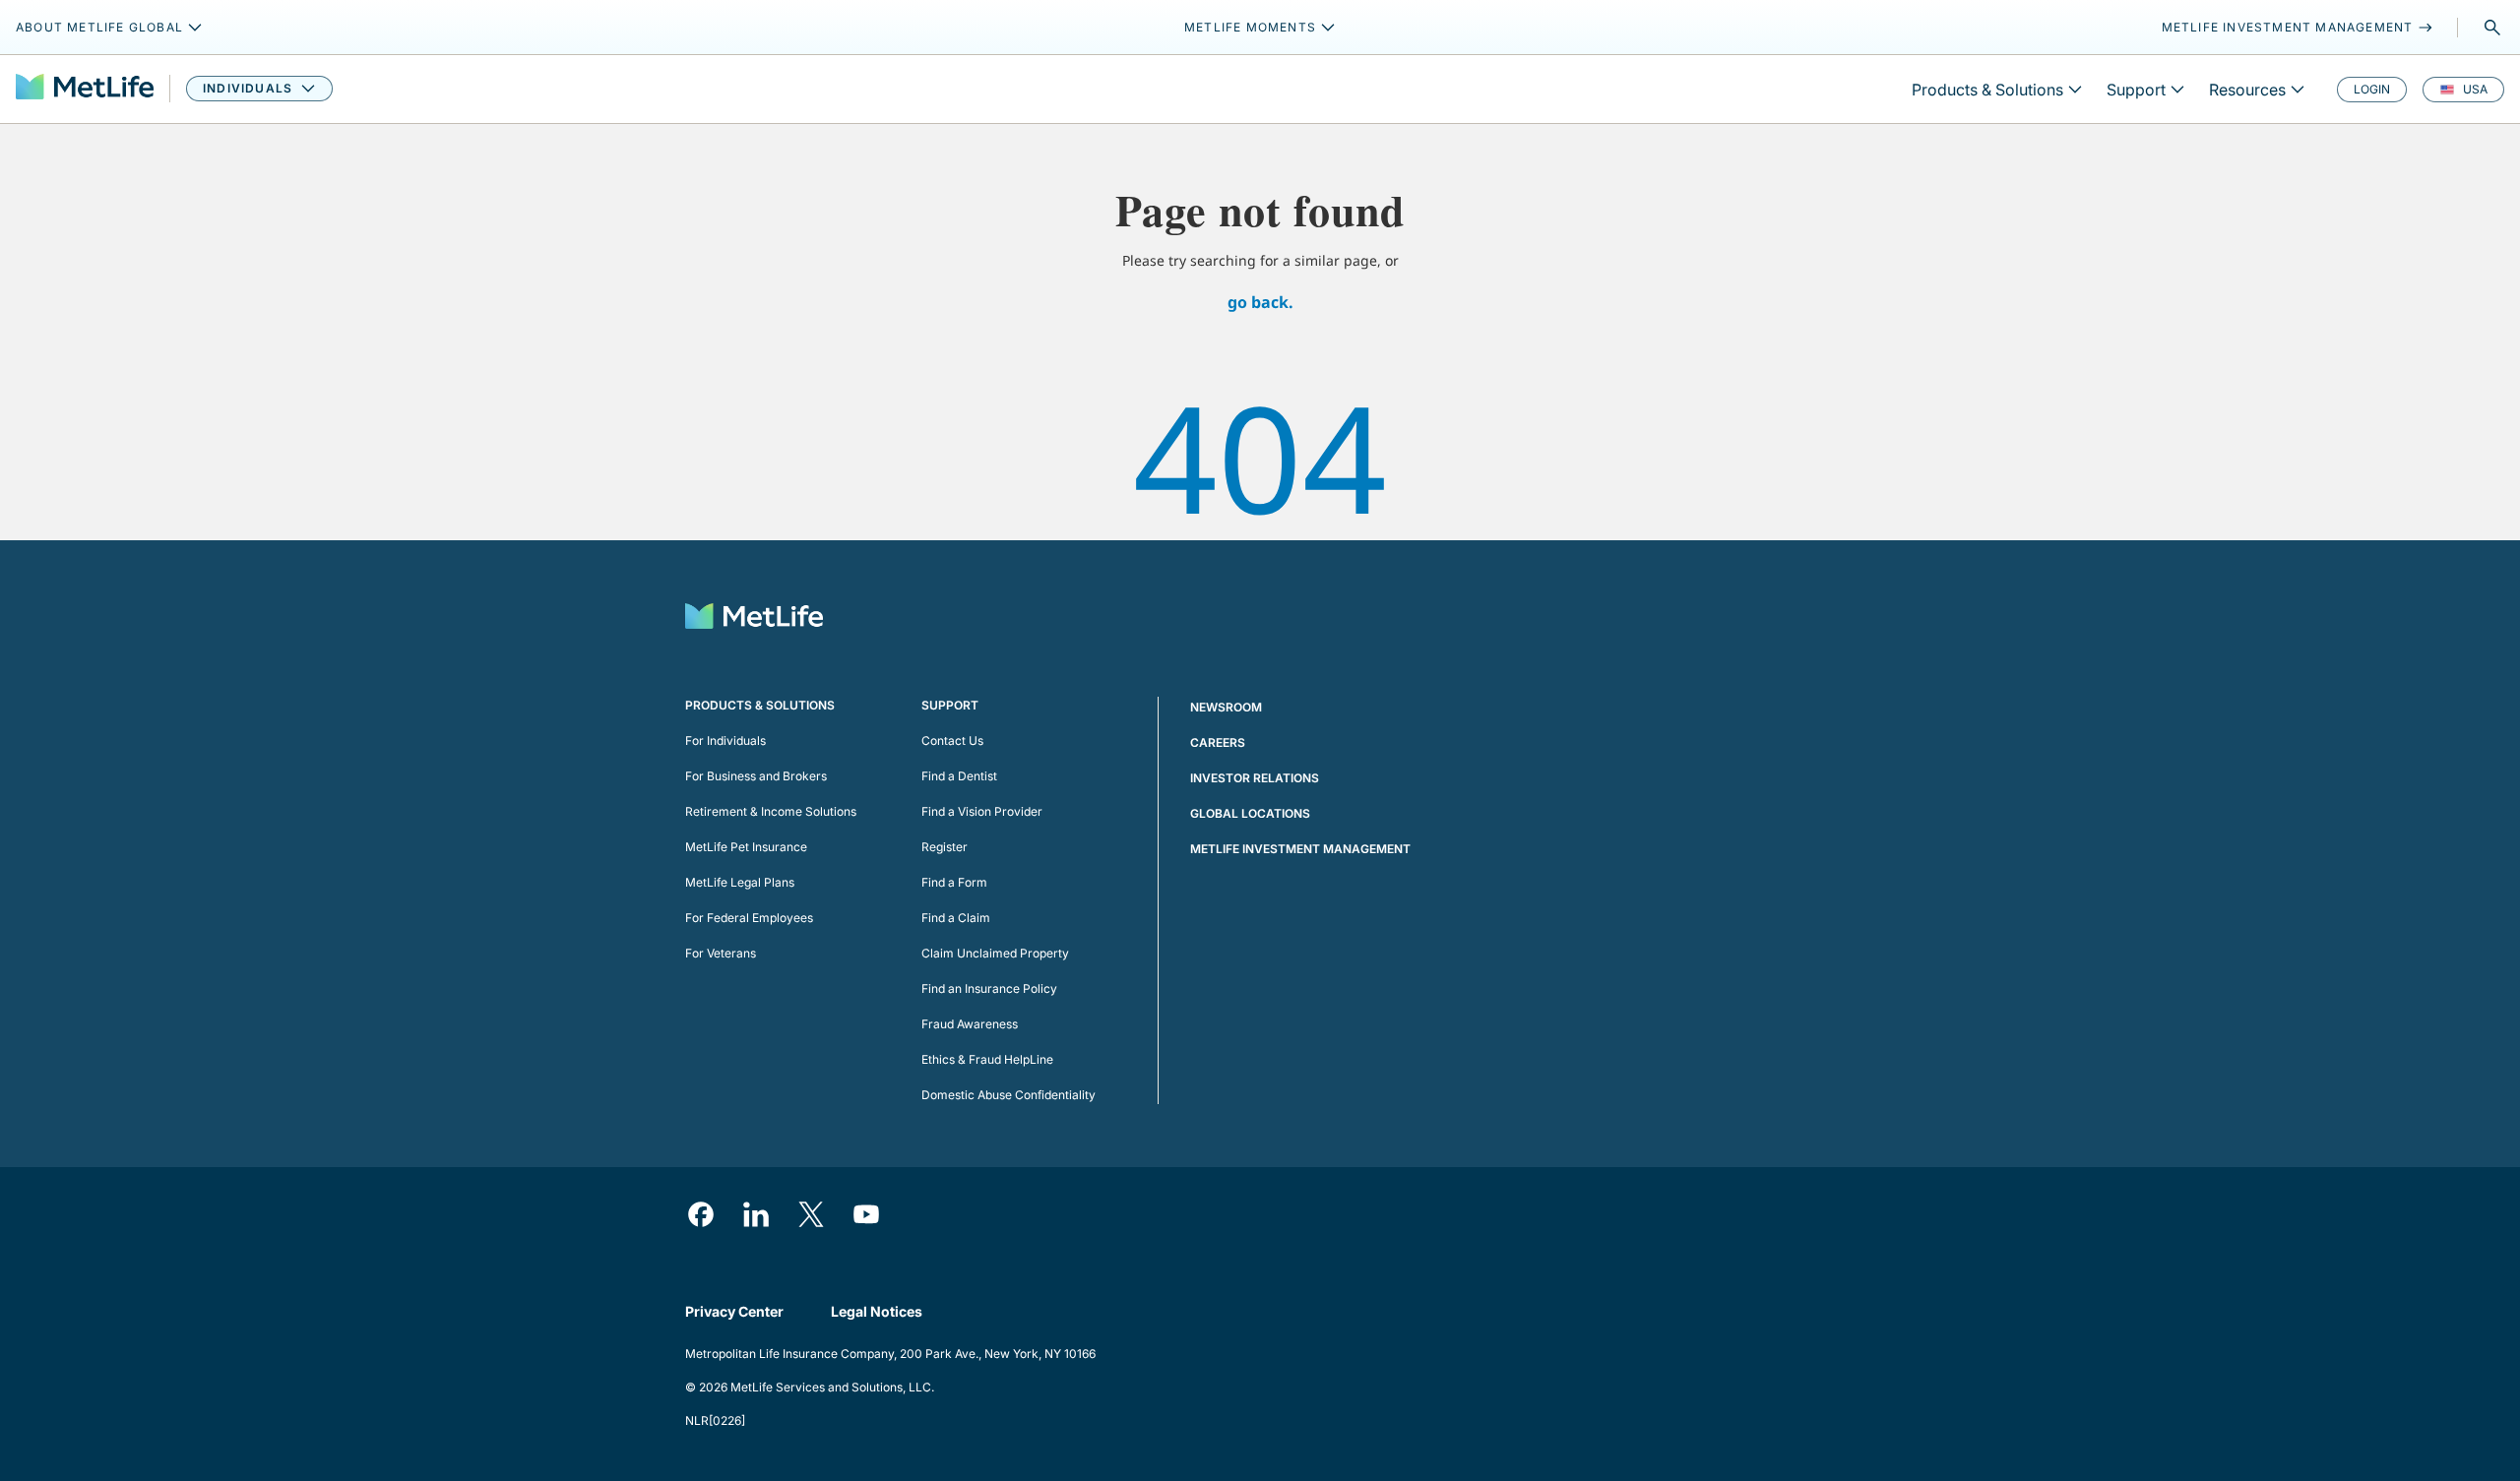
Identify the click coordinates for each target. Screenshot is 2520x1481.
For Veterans (721, 953)
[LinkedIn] (756, 1214)
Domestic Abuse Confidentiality (1008, 1095)
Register (945, 847)
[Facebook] (701, 1214)
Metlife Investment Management (1300, 849)
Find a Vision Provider (982, 811)
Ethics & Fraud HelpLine (987, 1059)
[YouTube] (866, 1214)
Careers (1218, 742)
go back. (1260, 302)
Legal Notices (877, 1311)
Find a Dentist (959, 776)
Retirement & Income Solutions (771, 811)
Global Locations (1250, 813)
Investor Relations (1255, 778)
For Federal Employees (749, 918)
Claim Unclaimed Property (995, 953)
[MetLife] (85, 89)
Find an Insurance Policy (989, 988)
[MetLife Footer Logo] (754, 618)
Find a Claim (956, 918)
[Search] (2492, 28)
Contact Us (952, 740)
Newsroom (1226, 707)
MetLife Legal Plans (740, 882)
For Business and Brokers (756, 776)
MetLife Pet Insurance (746, 847)
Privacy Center (734, 1311)
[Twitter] (811, 1214)
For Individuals (725, 740)
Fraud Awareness (970, 1024)
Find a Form (954, 882)
